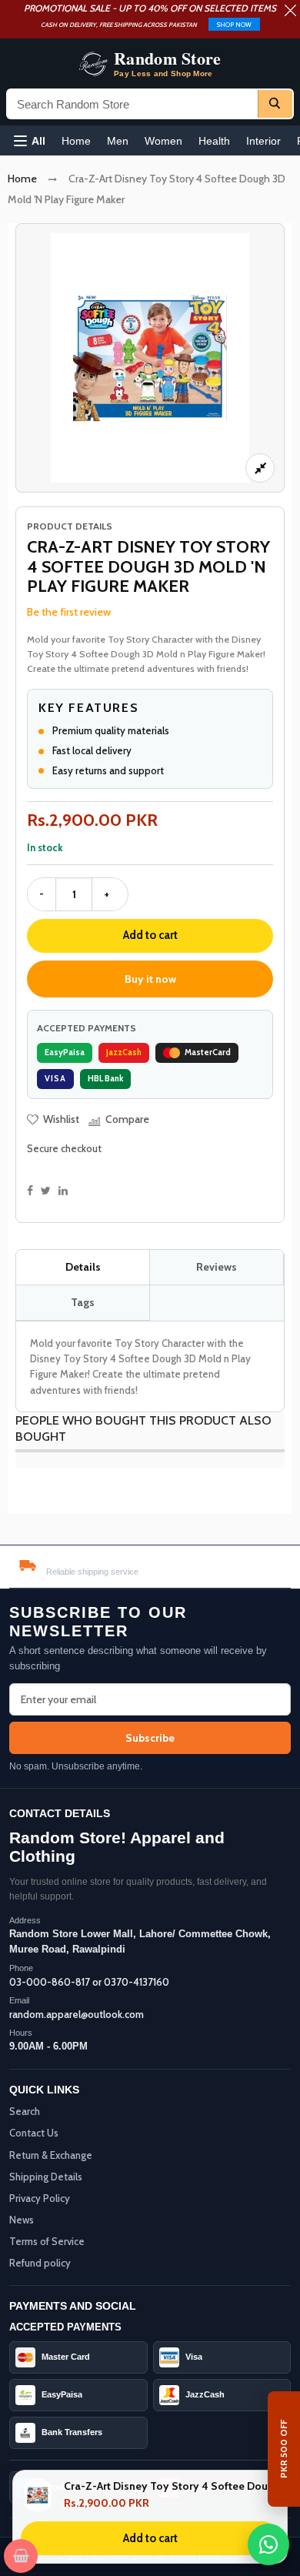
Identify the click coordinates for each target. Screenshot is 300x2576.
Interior (263, 141)
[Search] (275, 104)
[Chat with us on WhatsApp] (268, 2544)
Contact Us (34, 2133)
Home (76, 141)
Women (163, 141)
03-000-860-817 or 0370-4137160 (89, 1982)
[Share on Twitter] (46, 1191)
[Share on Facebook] (30, 1191)
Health (214, 141)
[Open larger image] (260, 468)
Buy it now (150, 979)
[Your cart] (21, 2556)
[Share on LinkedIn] (63, 1191)
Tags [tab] (83, 1302)
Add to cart (150, 935)
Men (118, 141)
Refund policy (40, 2263)
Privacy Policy (40, 2198)
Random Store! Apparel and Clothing (117, 1847)
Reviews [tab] (217, 1267)
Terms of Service (47, 2241)
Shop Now (234, 25)
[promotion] (290, 12)
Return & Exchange (51, 2155)
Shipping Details (46, 2177)
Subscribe (150, 1738)
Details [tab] (83, 1267)
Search (25, 2111)
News (22, 2220)
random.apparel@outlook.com (77, 2014)
